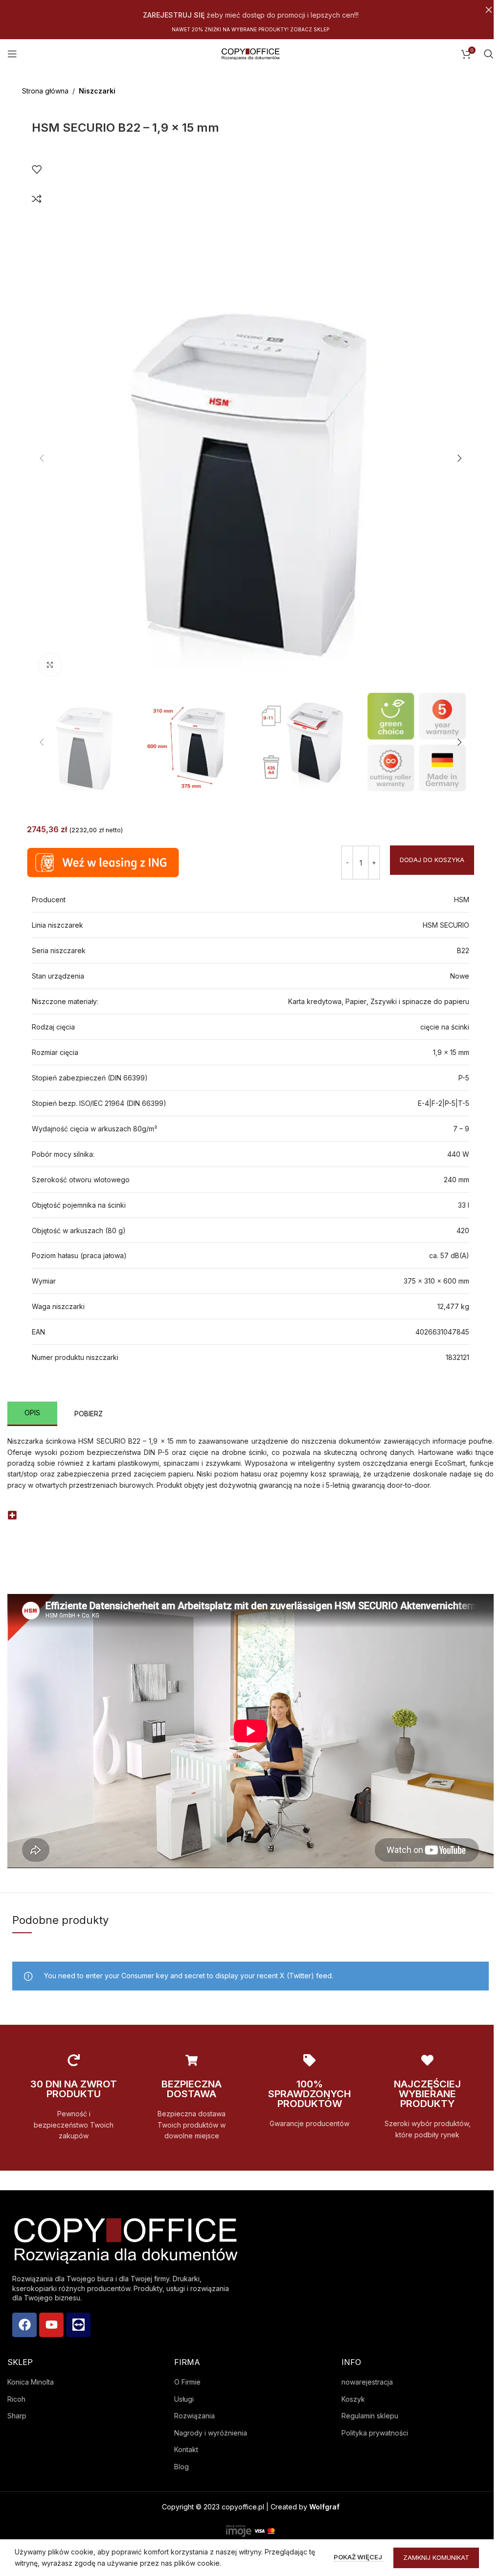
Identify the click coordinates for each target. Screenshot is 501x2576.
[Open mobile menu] (12, 54)
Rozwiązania (194, 2416)
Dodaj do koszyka (432, 860)
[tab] (32, 1414)
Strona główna (45, 91)
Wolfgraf (324, 2507)
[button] (42, 458)
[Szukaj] (489, 54)
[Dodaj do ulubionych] (37, 169)
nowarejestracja (367, 2382)
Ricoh (16, 2399)
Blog (182, 2467)
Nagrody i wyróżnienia (211, 2433)
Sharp (17, 2416)
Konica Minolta (31, 2382)
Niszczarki (97, 91)
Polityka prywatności (375, 2433)
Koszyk (353, 2399)
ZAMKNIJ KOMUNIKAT (436, 2557)
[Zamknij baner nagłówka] (489, 10)
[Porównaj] (37, 199)
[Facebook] (24, 2325)
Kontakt (186, 2449)
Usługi (184, 2399)
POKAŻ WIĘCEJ (359, 2557)
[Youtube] (51, 2325)
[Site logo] (250, 53)
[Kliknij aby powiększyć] (50, 665)
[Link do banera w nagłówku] (250, 10)
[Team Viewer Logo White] (78, 2325)
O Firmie (187, 2382)
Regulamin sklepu (370, 2416)
